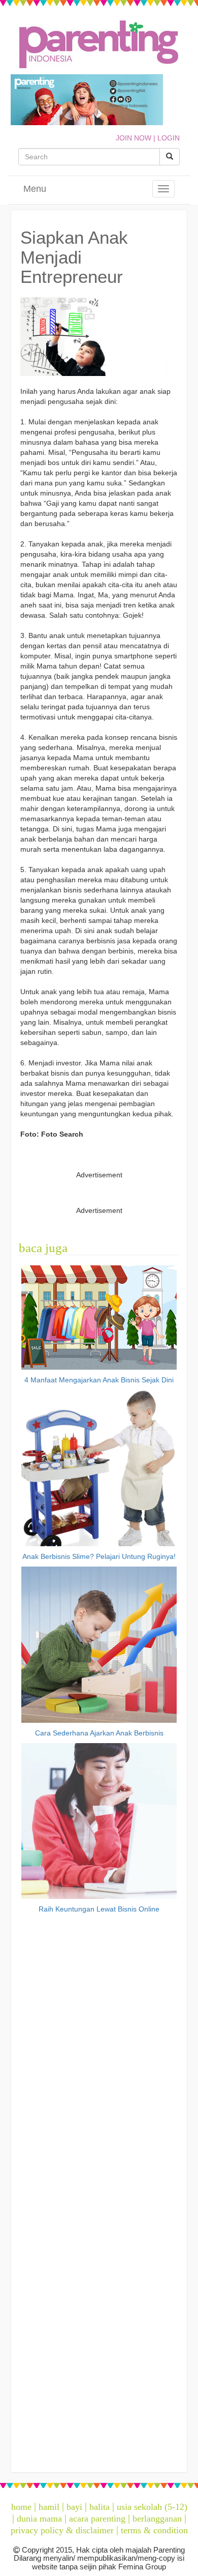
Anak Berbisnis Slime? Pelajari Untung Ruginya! (99, 1556)
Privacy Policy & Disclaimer (62, 2530)
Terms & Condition (154, 2530)
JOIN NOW (134, 138)
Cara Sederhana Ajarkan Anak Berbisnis (99, 1733)
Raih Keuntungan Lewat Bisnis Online (99, 1909)
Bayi (74, 2507)
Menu (35, 189)
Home (21, 2507)
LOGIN (169, 138)
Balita (100, 2507)
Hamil (49, 2507)
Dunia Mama (39, 2519)
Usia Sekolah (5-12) (152, 2507)
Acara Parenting (97, 2519)
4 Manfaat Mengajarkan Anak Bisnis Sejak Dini (99, 1380)
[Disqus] (99, 2057)
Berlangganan (157, 2519)
